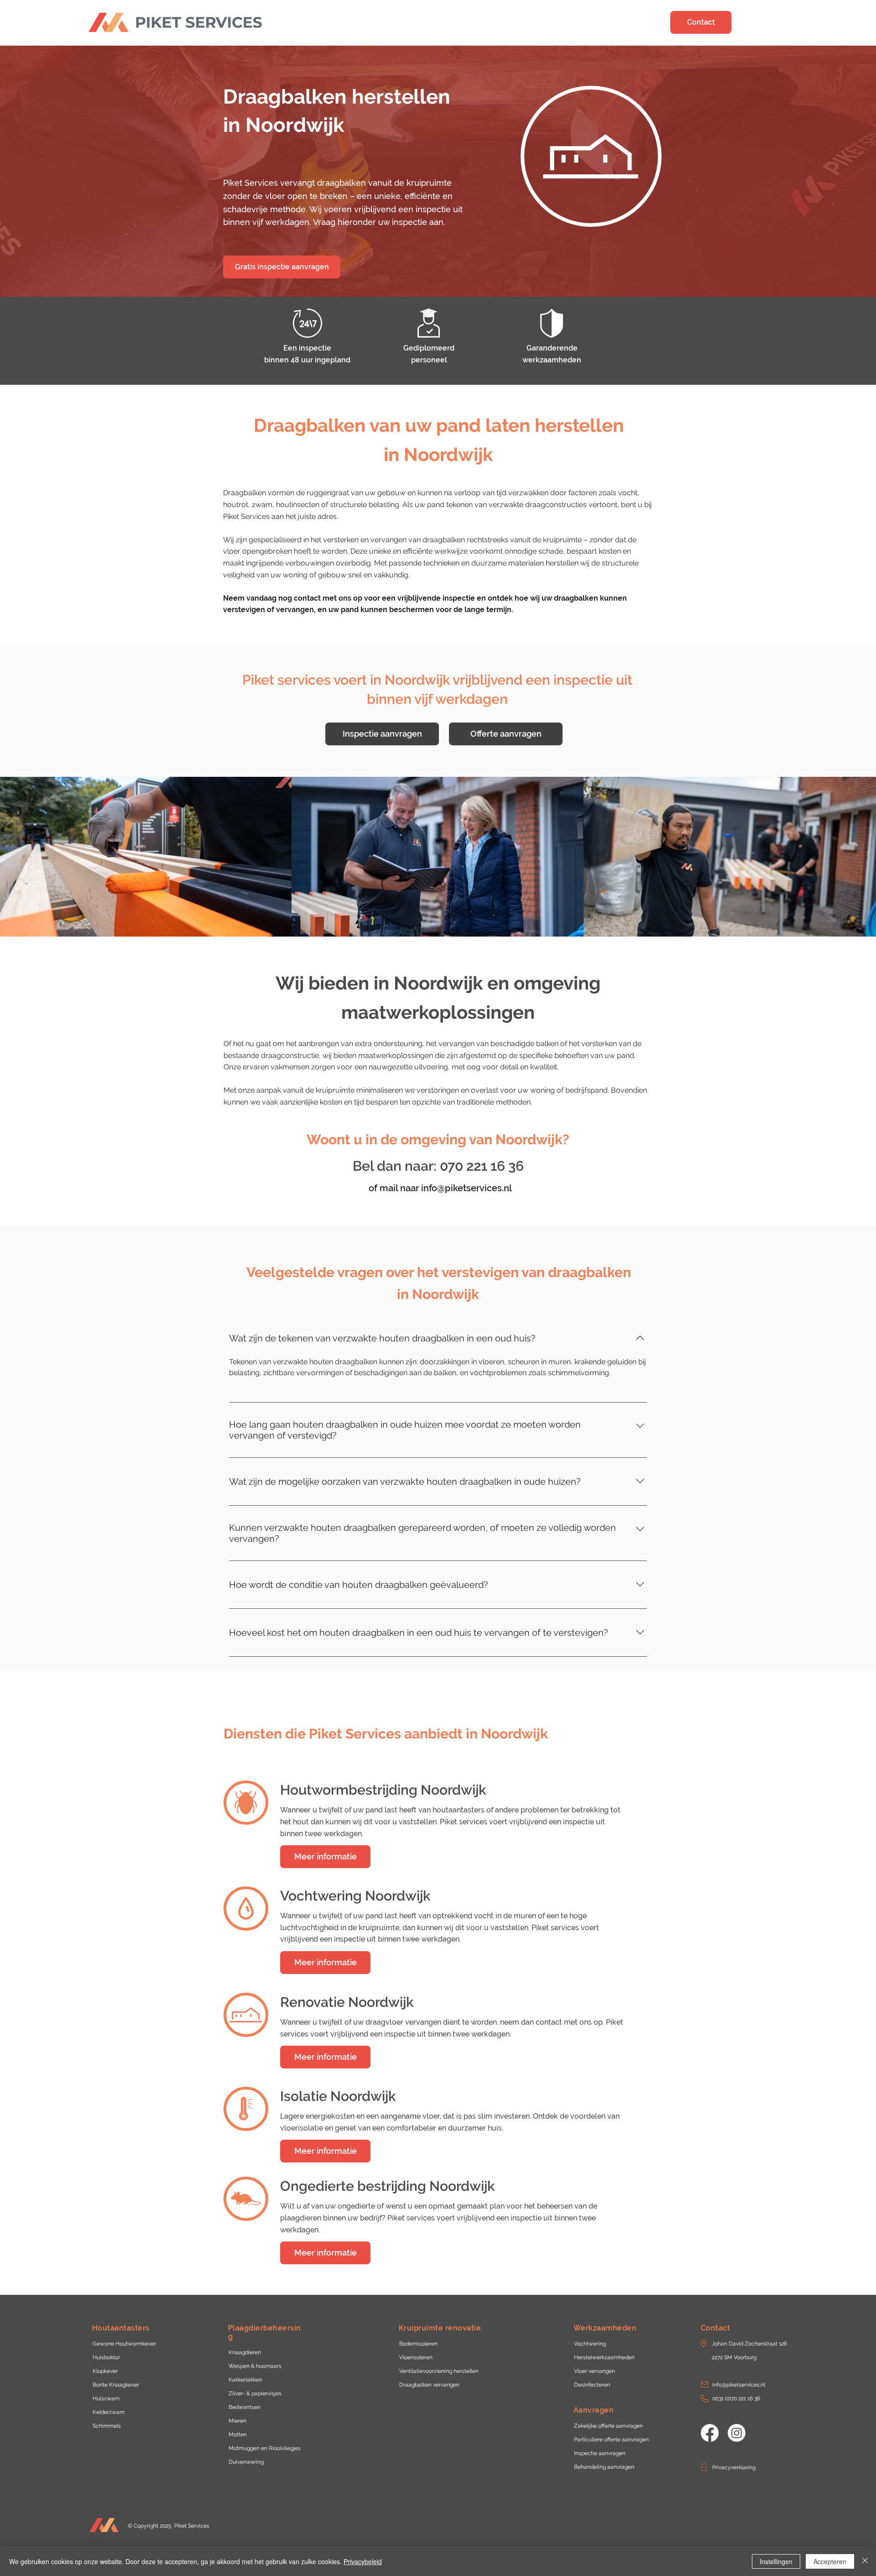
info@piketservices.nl (467, 1188)
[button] (751, 2344)
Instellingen (776, 2561)
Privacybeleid (363, 2561)
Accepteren (830, 2561)
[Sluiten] (865, 2561)
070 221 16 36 (482, 1166)
